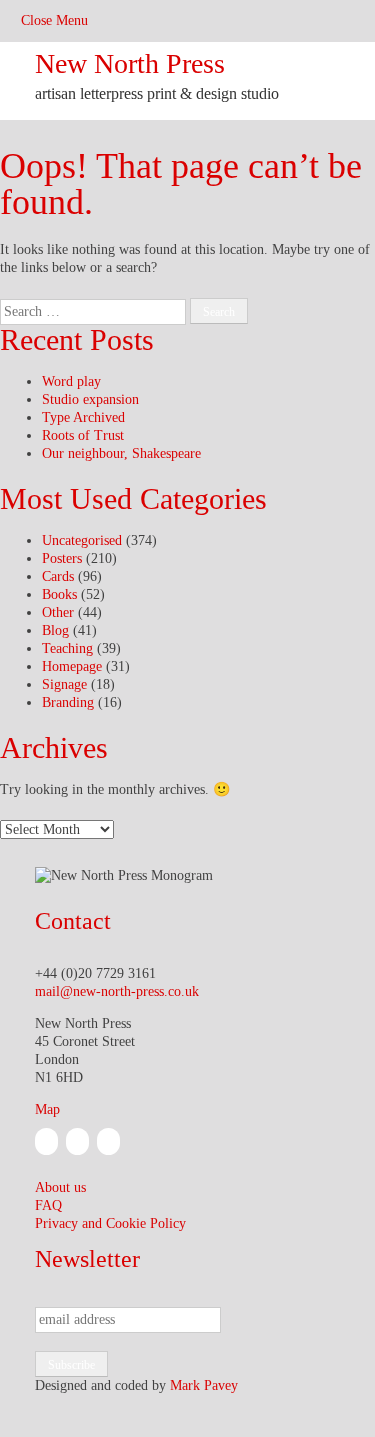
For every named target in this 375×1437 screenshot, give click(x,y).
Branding (68, 702)
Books (59, 594)
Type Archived (83, 417)
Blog (55, 630)
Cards (58, 576)
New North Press (130, 63)
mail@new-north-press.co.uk (117, 991)
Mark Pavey (204, 1385)
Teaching (67, 648)
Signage (64, 684)
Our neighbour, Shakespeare (121, 453)
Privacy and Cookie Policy (110, 1223)
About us (60, 1187)
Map (47, 1109)
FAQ (48, 1205)
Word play (71, 381)
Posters (62, 558)
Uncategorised (82, 540)
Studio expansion (90, 399)
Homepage (72, 666)
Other (58, 612)
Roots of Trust (83, 435)
